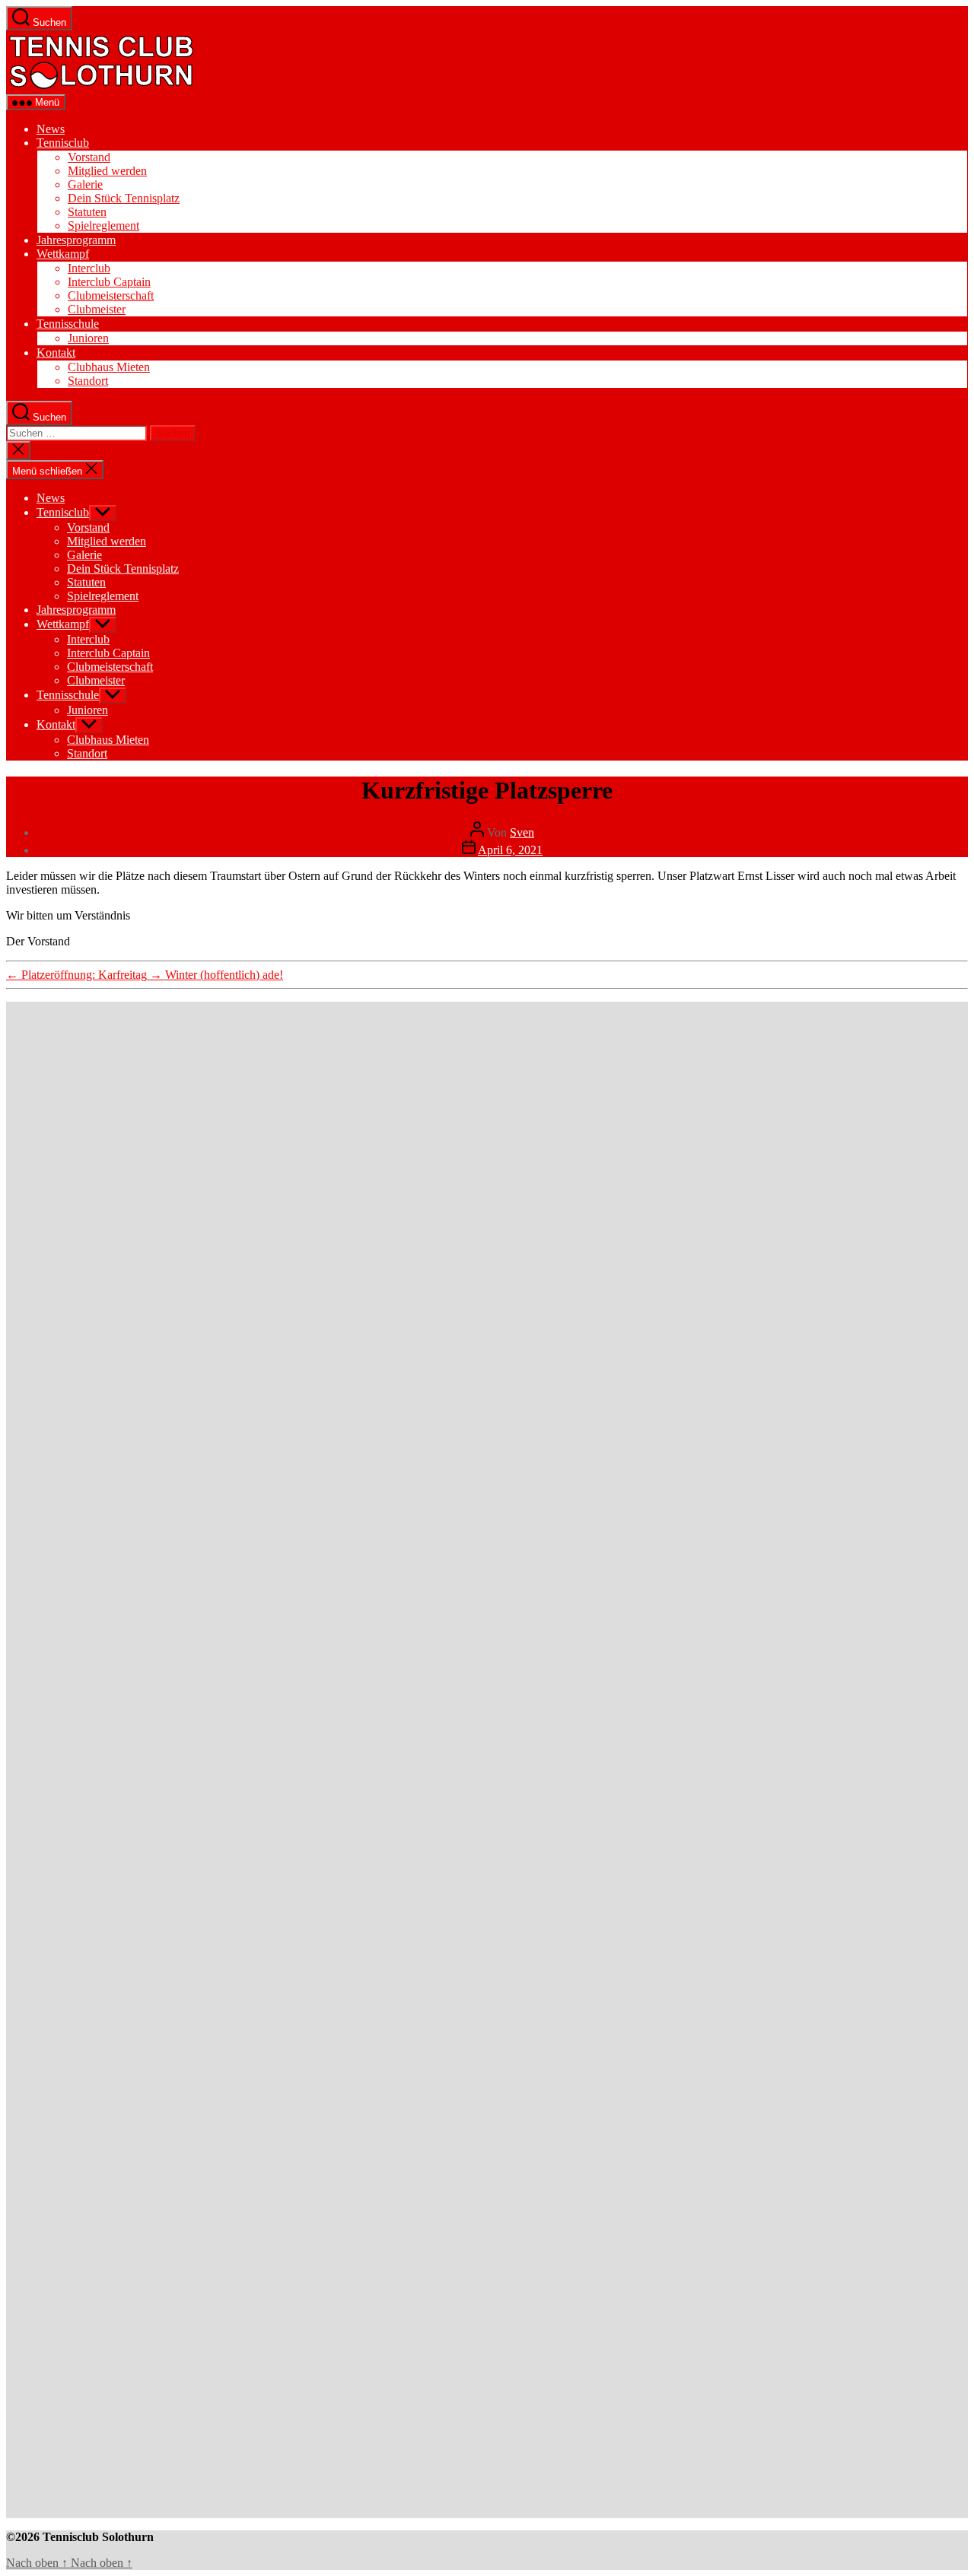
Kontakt (56, 353)
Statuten (87, 212)
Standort (88, 381)
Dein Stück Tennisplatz (124, 198)
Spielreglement (103, 226)
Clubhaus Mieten (109, 367)
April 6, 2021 (510, 850)
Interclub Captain (109, 282)
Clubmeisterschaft (111, 295)
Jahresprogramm (76, 240)
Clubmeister (97, 309)
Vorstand (89, 157)
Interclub (89, 268)
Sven (522, 832)
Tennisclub (63, 143)
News (51, 129)
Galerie (85, 184)
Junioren (88, 338)
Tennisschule (68, 324)
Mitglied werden (107, 171)
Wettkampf (63, 254)
